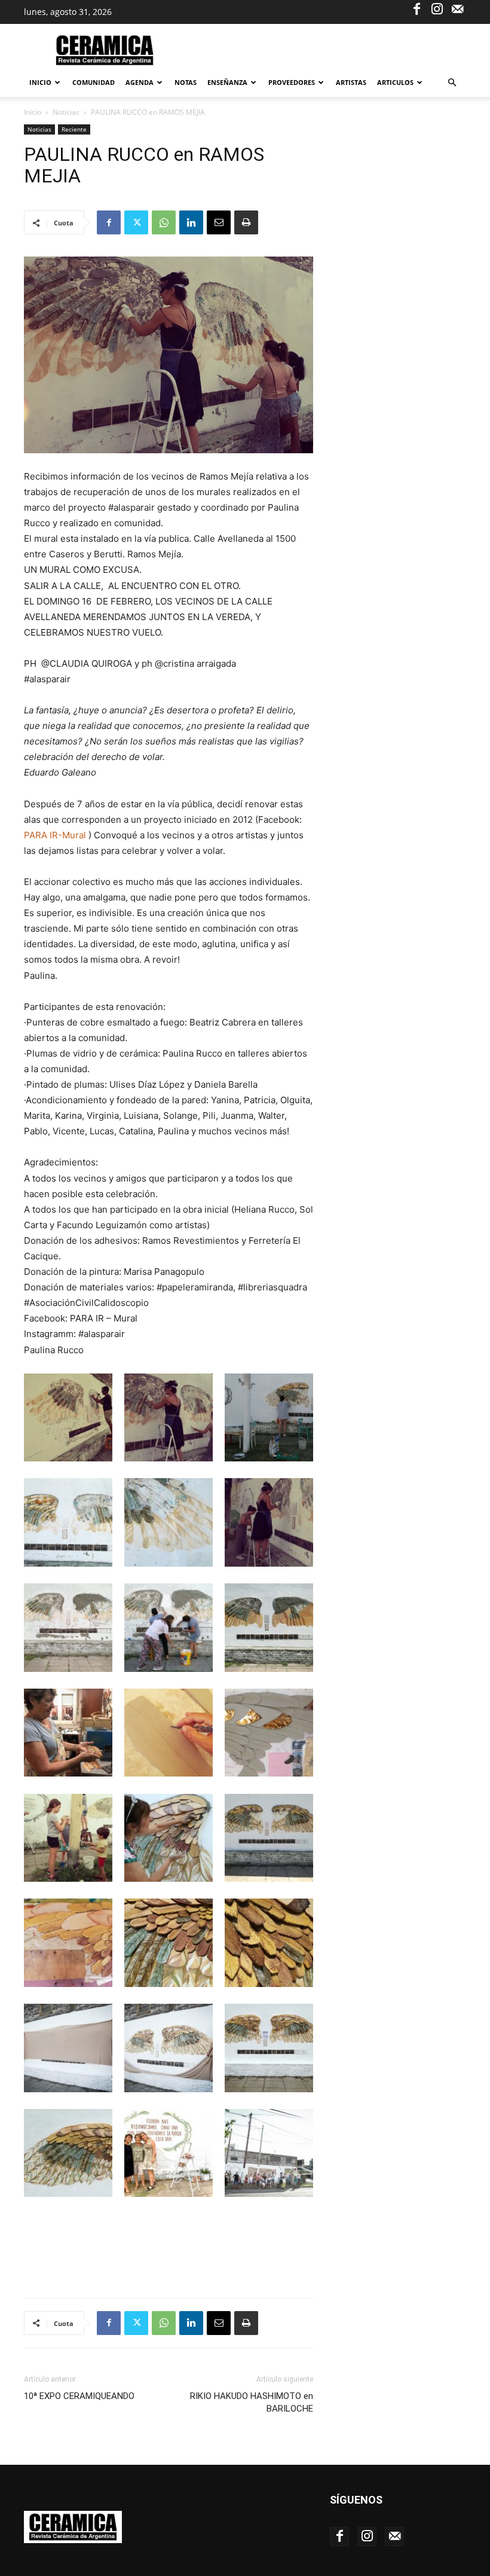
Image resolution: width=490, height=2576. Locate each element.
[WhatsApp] (164, 222)
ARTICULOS (395, 82)
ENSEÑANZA (227, 82)
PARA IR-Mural (55, 835)
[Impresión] (246, 222)
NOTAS (186, 82)
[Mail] (457, 8)
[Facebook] (416, 8)
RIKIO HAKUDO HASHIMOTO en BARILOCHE (252, 2402)
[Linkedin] (191, 222)
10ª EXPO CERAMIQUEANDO (79, 2396)
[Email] (219, 222)
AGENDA (140, 82)
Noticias (66, 112)
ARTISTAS (351, 82)
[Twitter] (136, 222)
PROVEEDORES (292, 82)
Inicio (40, 82)
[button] (452, 83)
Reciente (74, 129)
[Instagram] (437, 8)
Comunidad (94, 82)
